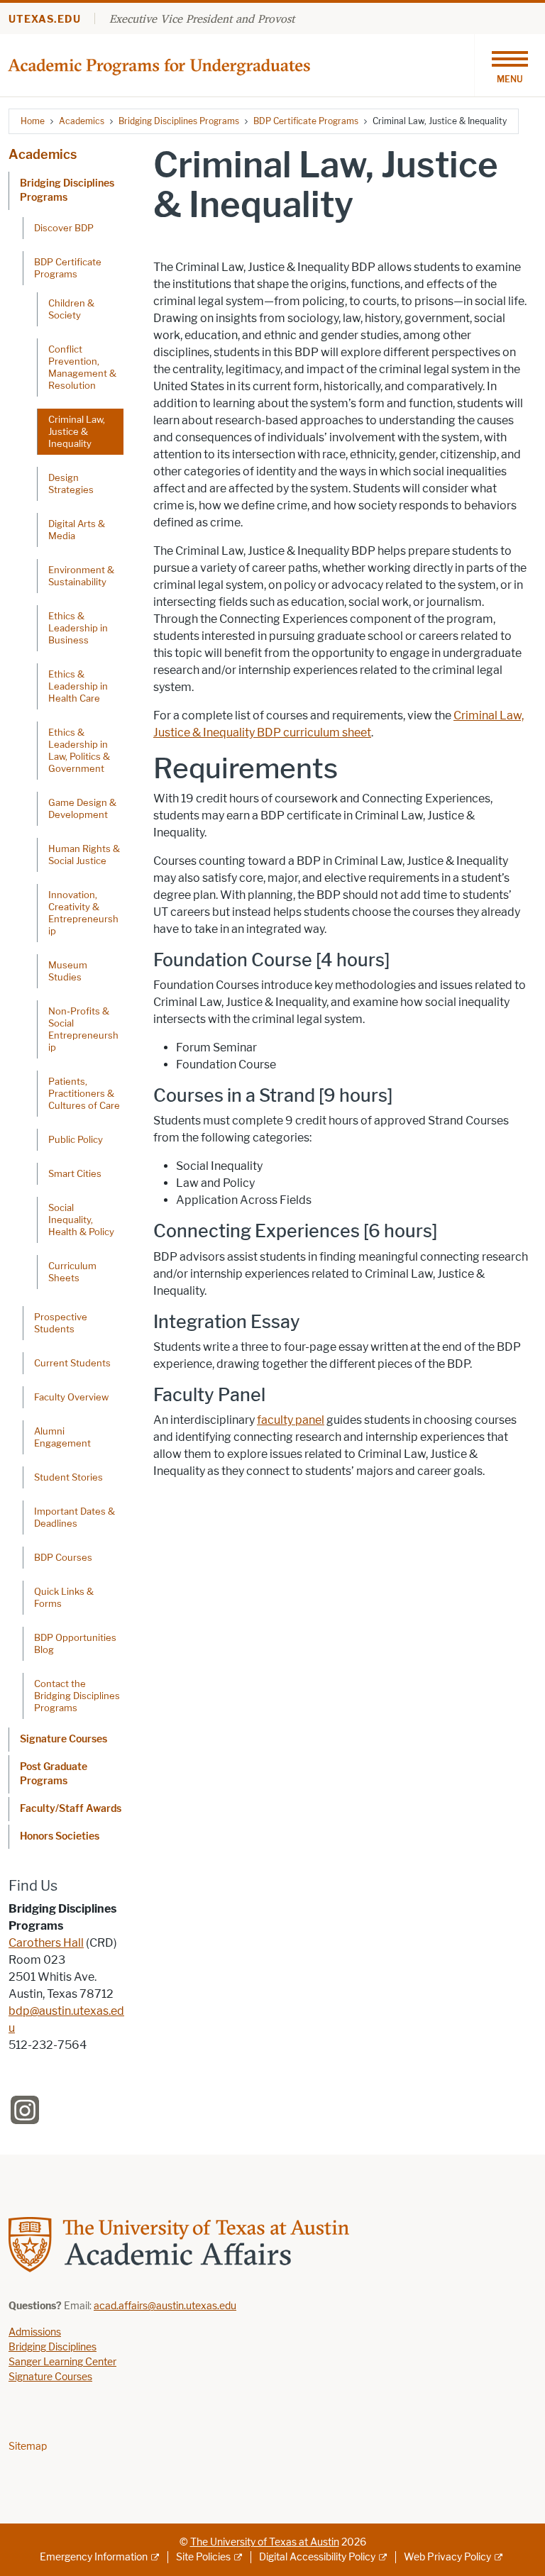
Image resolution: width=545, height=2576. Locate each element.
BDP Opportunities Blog (75, 1643)
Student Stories (68, 1477)
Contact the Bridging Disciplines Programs (77, 1696)
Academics (82, 121)
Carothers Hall (46, 1943)
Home (33, 121)
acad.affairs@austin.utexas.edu (165, 2306)
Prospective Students (61, 1323)
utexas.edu (45, 20)
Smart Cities (75, 1173)
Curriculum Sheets (72, 1272)
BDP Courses (63, 1557)
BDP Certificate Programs (306, 121)
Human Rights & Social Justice (84, 855)
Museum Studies (68, 971)
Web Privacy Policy (447, 2557)
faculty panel (291, 1420)
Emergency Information (94, 2557)
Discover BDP (64, 228)
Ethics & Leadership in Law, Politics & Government (79, 750)
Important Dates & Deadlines (75, 1517)
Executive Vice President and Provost (202, 18)
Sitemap (28, 2447)
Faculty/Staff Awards (71, 1809)
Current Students (72, 1363)
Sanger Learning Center (62, 2362)
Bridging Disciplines (53, 2347)
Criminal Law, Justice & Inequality (77, 431)
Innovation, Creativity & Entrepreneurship (83, 913)
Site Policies (203, 2557)
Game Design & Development (82, 808)
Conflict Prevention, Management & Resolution (82, 367)
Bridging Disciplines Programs (179, 121)
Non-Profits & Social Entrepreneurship (83, 1029)
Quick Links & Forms (64, 1597)
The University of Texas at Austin (265, 2542)
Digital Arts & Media (77, 530)
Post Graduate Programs (54, 1774)
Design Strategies (71, 483)
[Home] (160, 64)
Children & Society (71, 309)
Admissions (35, 2332)
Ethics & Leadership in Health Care (78, 686)
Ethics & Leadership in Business (78, 628)
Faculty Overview (71, 1397)
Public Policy (76, 1139)
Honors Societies (60, 1836)
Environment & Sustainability (81, 576)
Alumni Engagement (62, 1437)
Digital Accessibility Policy (317, 2557)
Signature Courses (64, 1739)
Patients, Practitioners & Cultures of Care (84, 1093)
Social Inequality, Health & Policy (81, 1220)
